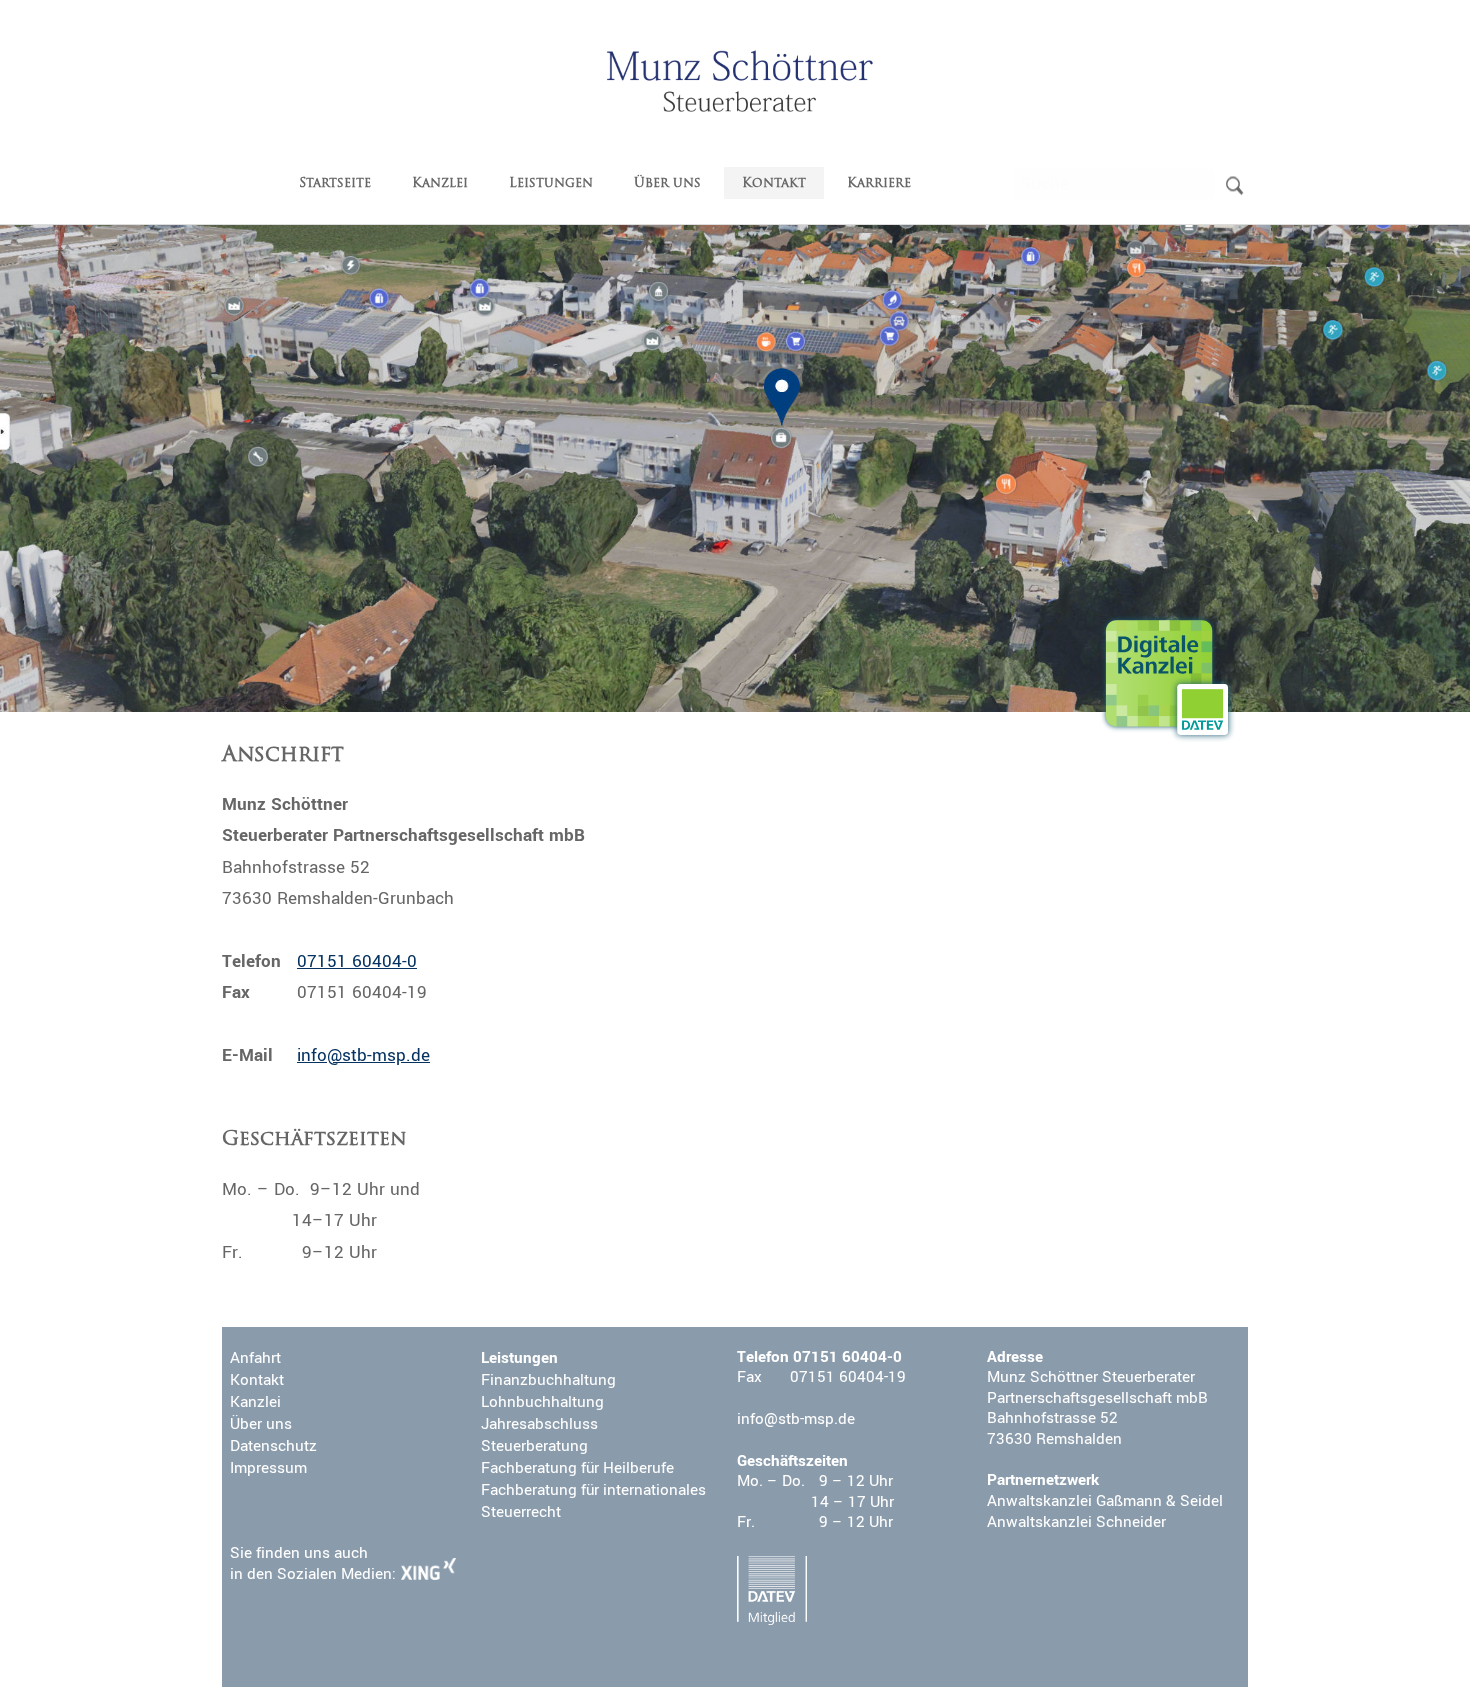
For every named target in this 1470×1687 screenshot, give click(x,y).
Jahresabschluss (539, 1424)
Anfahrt (255, 1358)
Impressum (268, 1468)
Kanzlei (440, 183)
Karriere (879, 183)
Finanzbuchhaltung (548, 1380)
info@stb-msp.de (363, 1055)
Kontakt (774, 183)
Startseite (335, 183)
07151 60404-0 (357, 961)
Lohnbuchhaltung (542, 1402)
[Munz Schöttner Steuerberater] (740, 81)
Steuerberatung (534, 1446)
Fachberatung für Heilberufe (577, 1468)
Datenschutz (273, 1446)
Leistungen (551, 183)
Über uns (667, 183)
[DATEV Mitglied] (772, 1591)
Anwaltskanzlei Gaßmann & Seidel (1105, 1501)
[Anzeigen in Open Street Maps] (735, 468)
